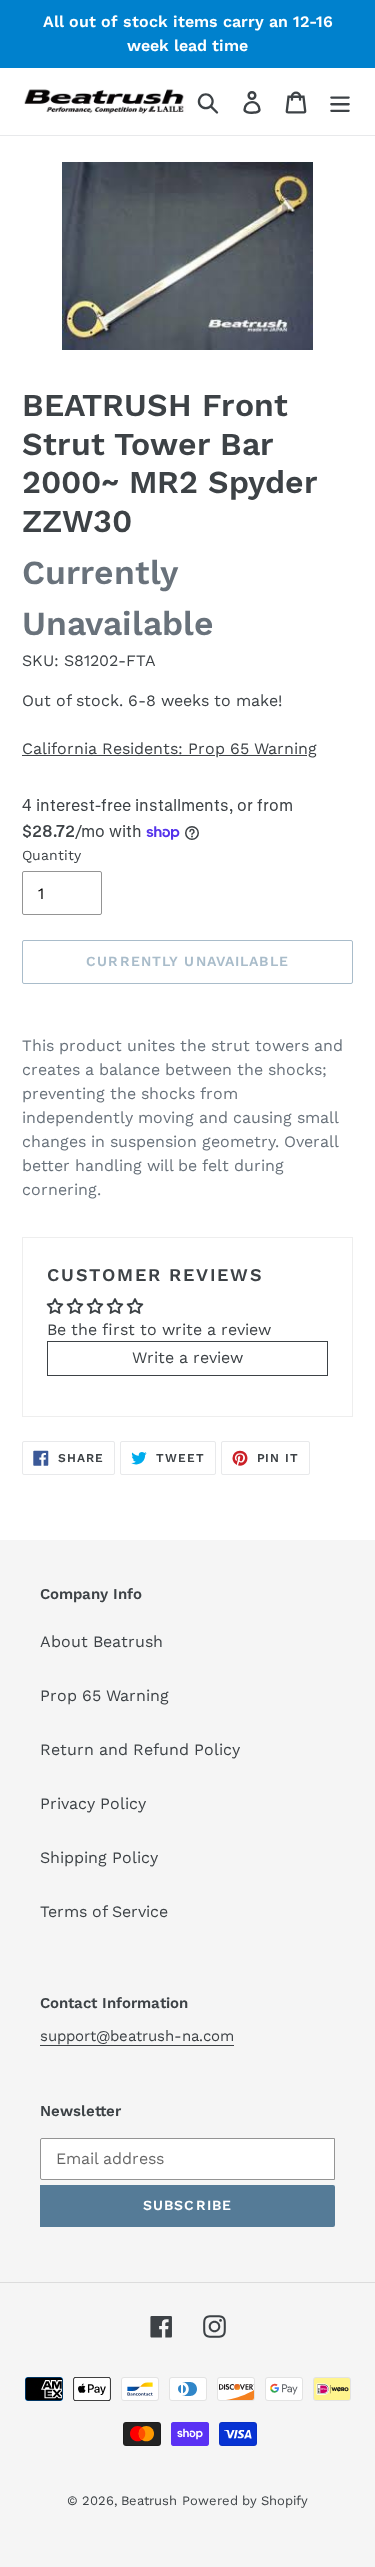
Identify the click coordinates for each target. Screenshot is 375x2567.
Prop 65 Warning (104, 1695)
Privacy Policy (93, 1803)
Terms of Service (104, 1911)
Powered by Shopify (245, 2500)
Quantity (51, 855)
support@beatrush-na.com (137, 2036)
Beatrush (149, 2500)
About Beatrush (101, 1641)
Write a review (187, 1357)
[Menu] (340, 101)
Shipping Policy (99, 1857)
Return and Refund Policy (140, 1749)
